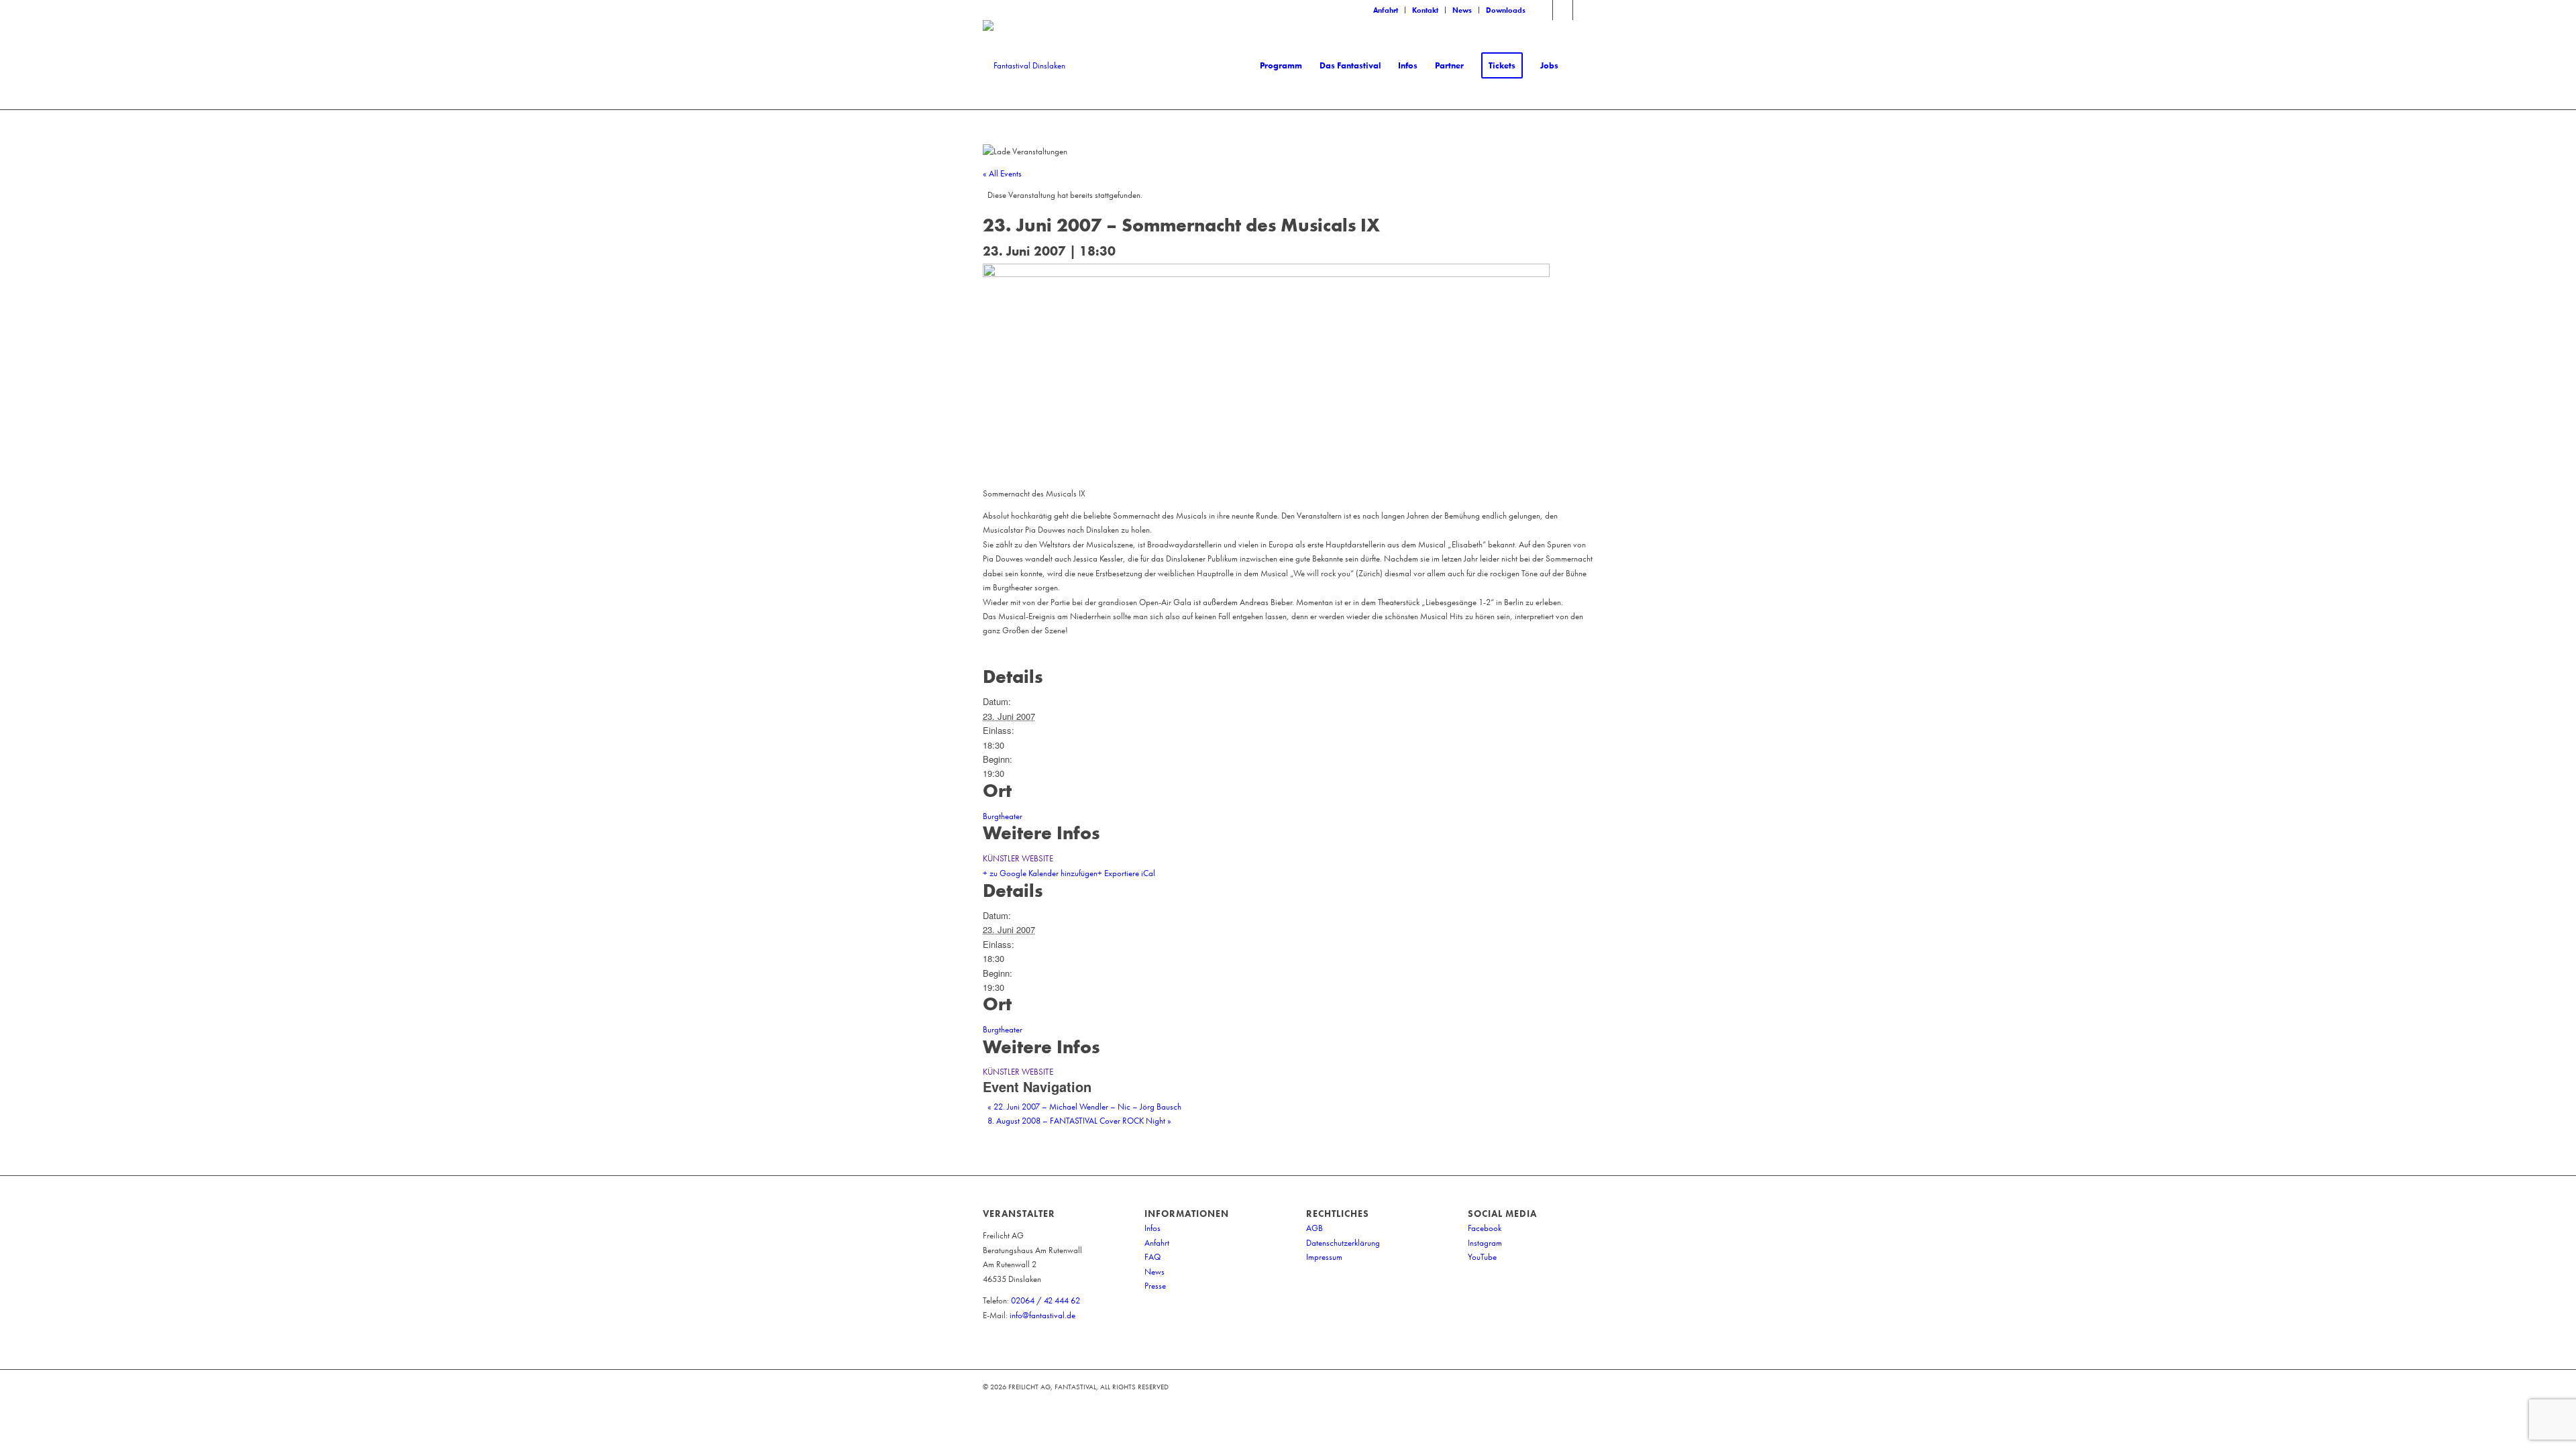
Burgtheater (1003, 816)
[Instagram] (1563, 10)
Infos (1152, 1228)
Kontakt (1425, 10)
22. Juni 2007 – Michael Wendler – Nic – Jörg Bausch (1084, 1107)
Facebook (1485, 1228)
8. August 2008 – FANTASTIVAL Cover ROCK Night (1079, 1121)
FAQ (1152, 1257)
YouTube (1482, 1257)
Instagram (1485, 1243)
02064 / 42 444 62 (1045, 1300)
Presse (1155, 1286)
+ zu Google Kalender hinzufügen (1040, 873)
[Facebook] (1543, 10)
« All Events (1002, 173)
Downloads (1506, 10)
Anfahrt (1386, 10)
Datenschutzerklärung (1343, 1243)
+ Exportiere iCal (1126, 873)
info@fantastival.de (1042, 1315)
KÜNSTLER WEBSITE (1018, 858)
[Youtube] (1583, 10)
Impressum (1324, 1257)
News (1462, 10)
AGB (1314, 1228)
